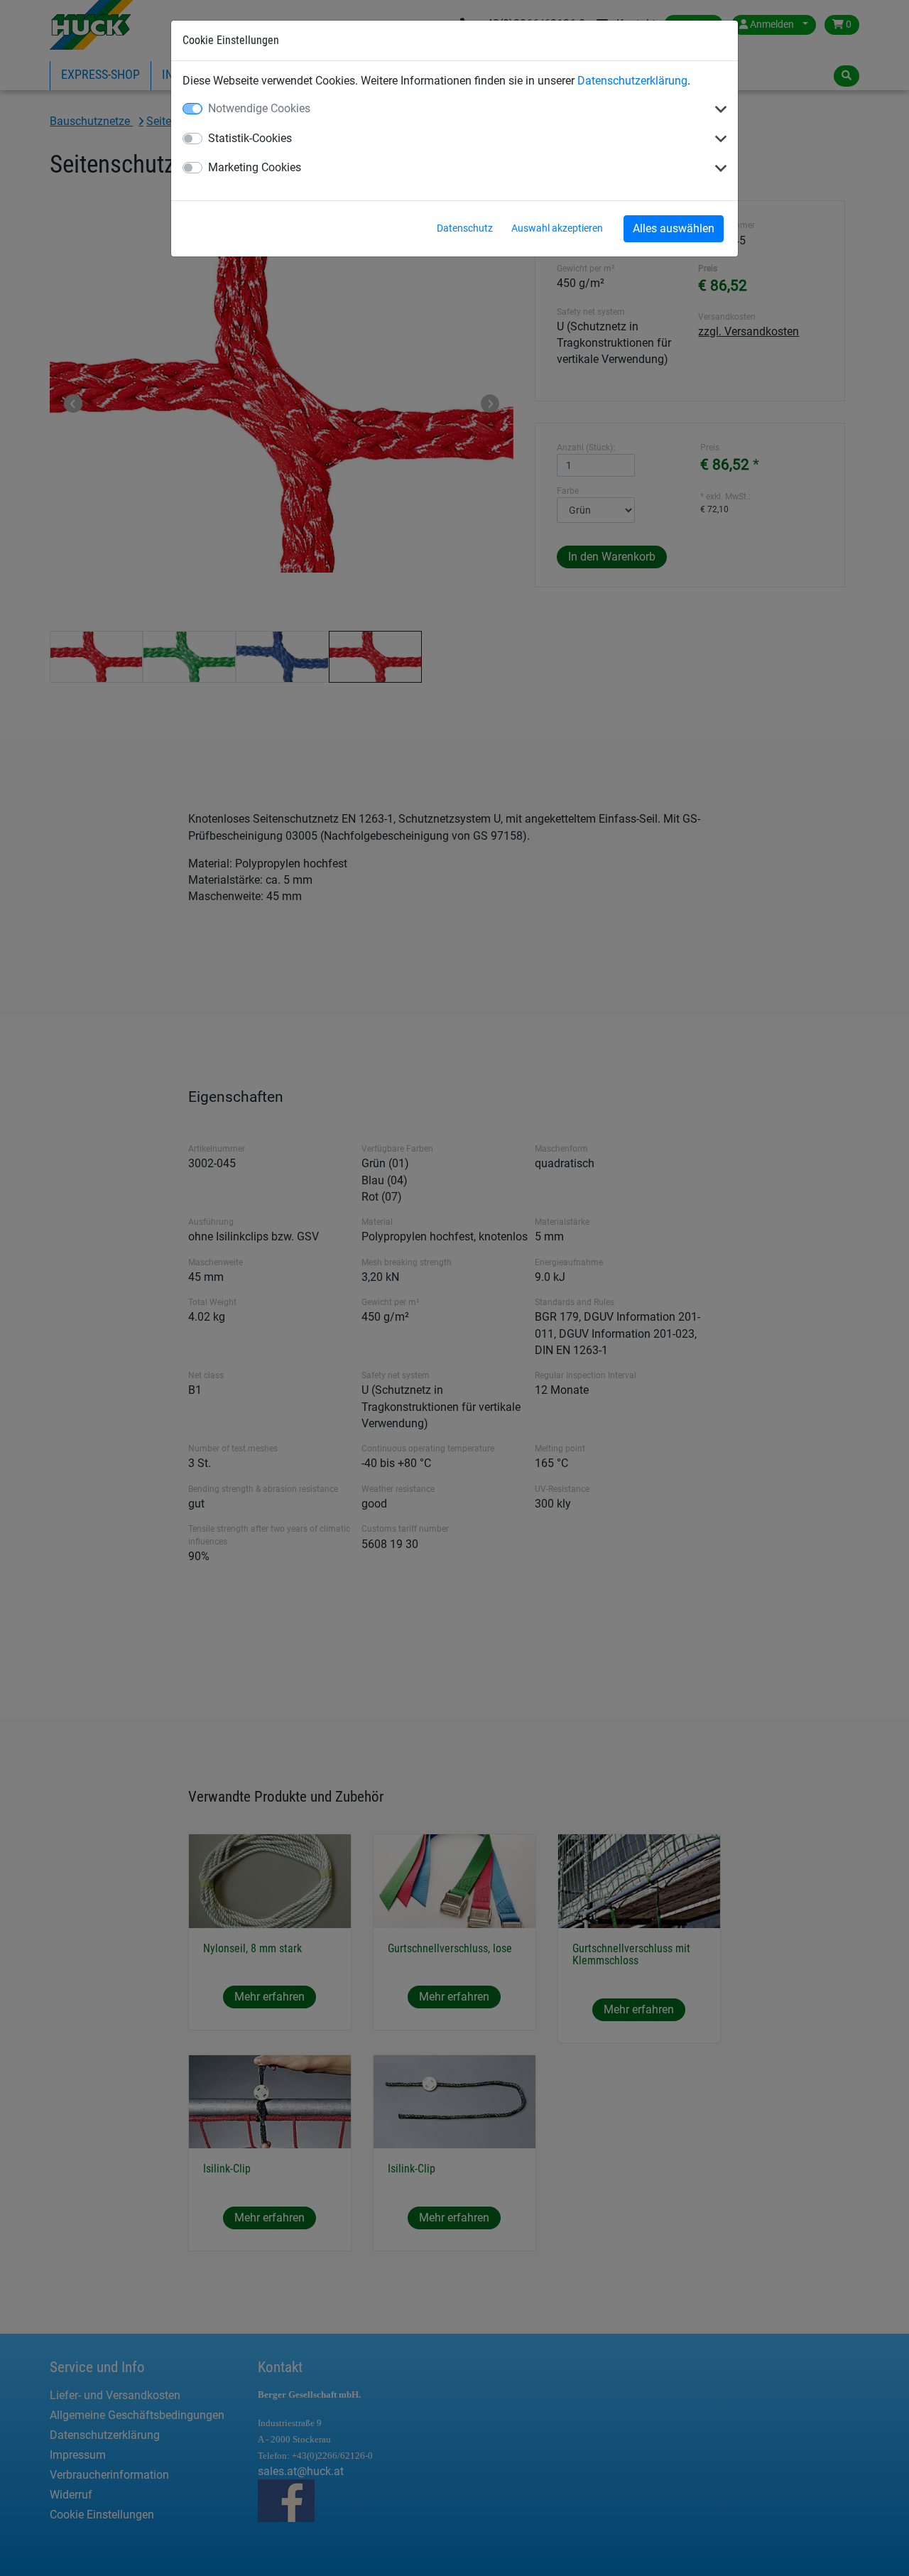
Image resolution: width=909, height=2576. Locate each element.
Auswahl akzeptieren (557, 228)
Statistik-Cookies (250, 138)
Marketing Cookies (255, 167)
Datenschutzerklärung (632, 81)
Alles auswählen (674, 228)
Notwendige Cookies (259, 108)
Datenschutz (465, 228)
